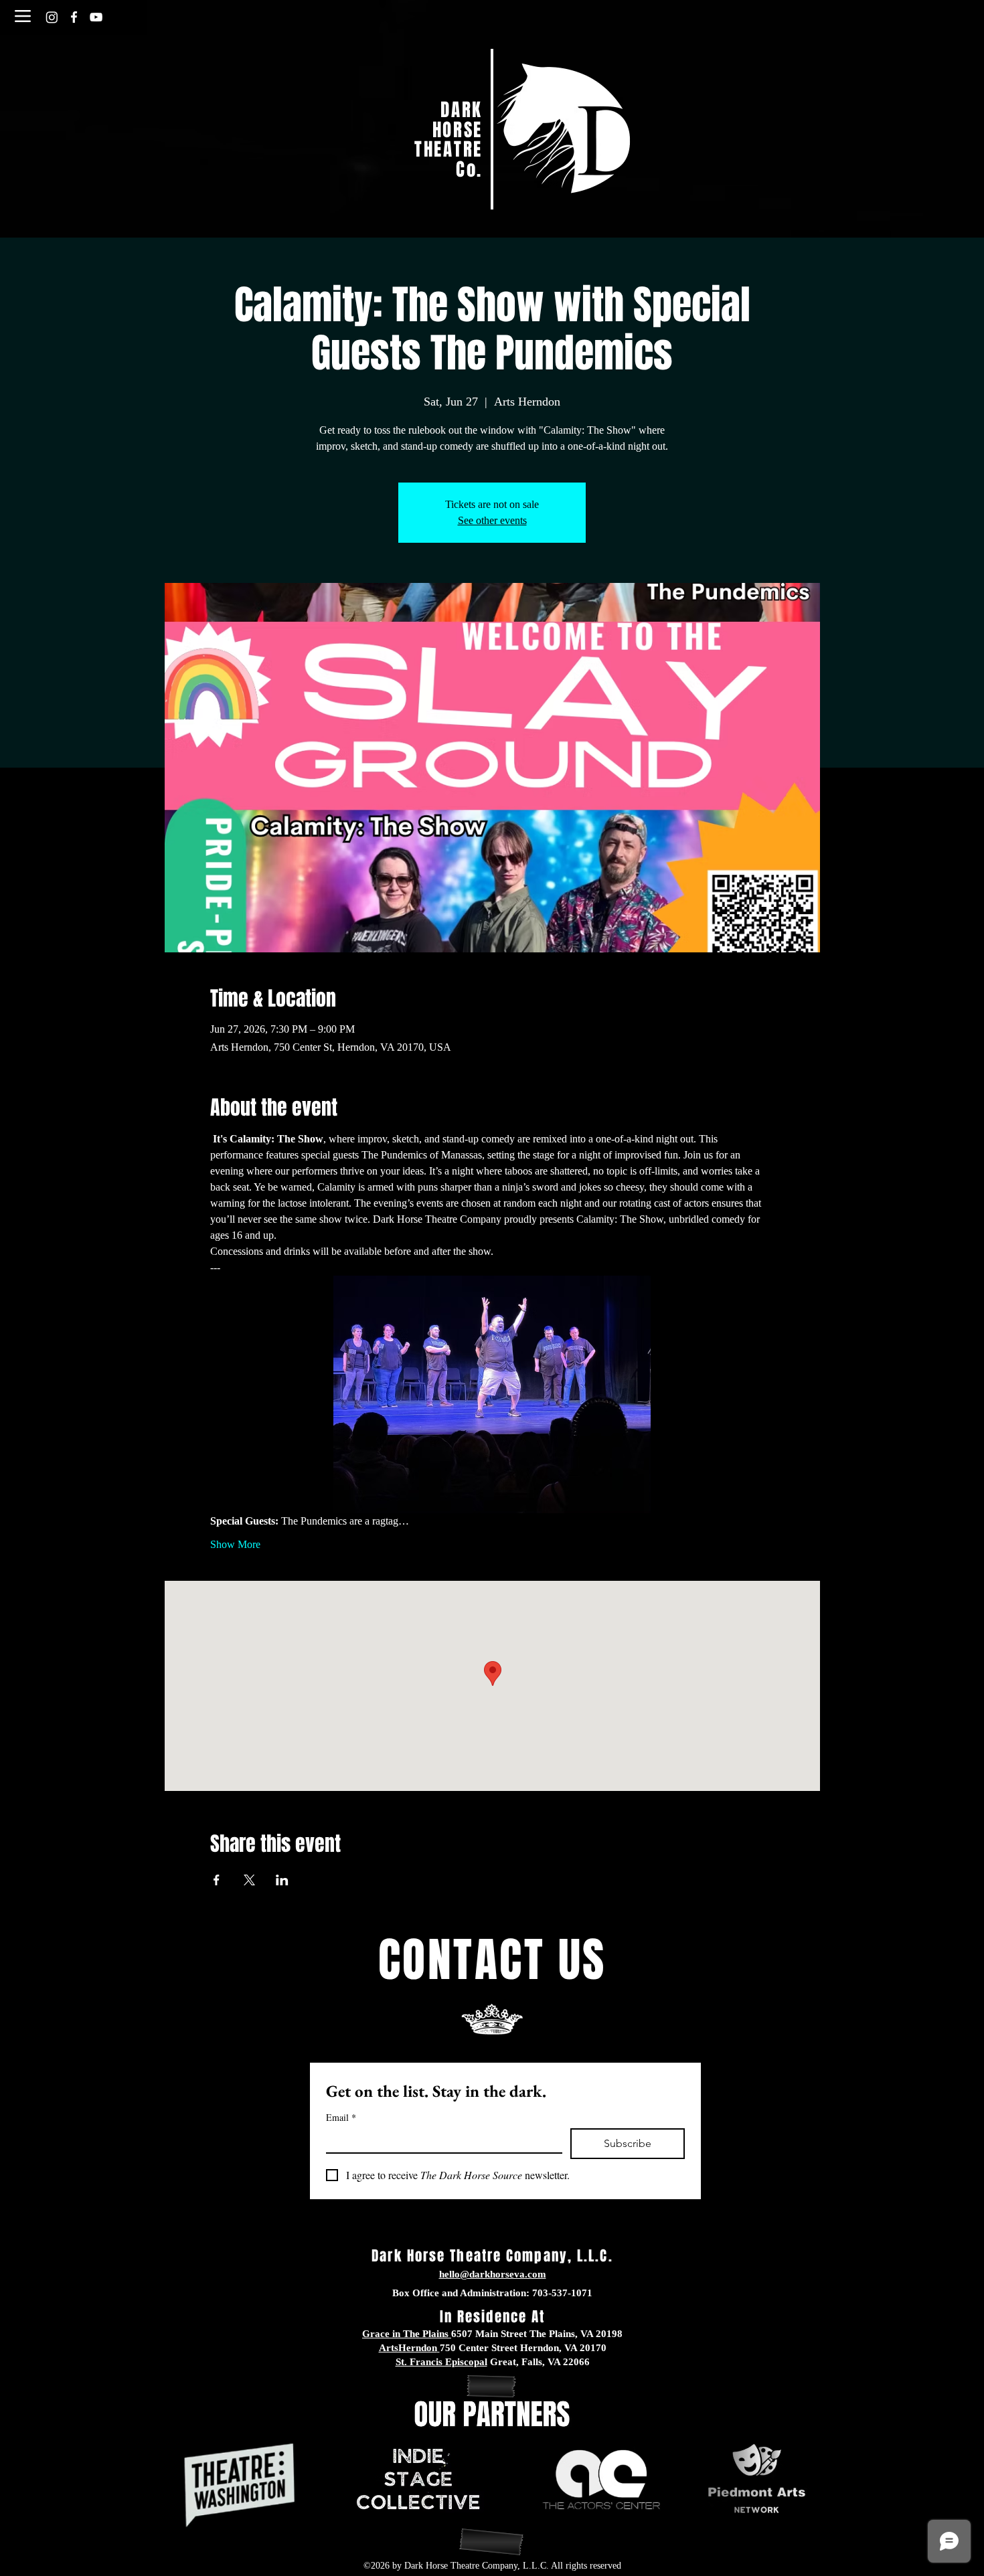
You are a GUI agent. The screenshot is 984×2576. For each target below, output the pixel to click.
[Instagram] (52, 17)
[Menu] (22, 16)
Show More (235, 1544)
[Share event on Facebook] (217, 1880)
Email (341, 2117)
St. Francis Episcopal (441, 2362)
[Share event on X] (249, 1880)
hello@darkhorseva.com (493, 2274)
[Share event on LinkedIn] (282, 1880)
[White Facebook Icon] (74, 17)
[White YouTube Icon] (96, 17)
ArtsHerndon (408, 2348)
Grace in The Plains (405, 2334)
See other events (492, 520)
